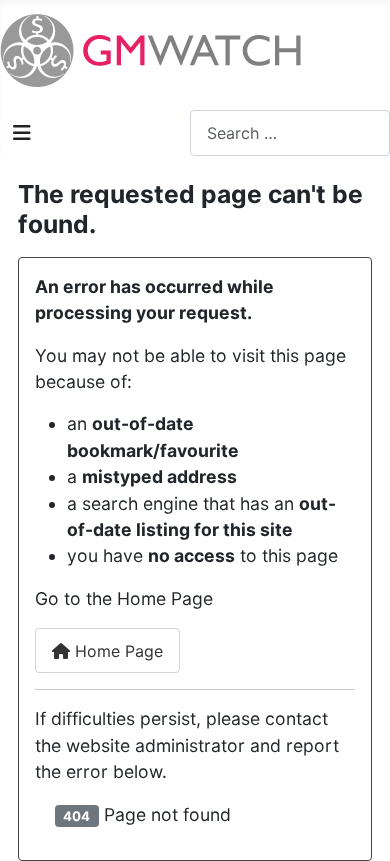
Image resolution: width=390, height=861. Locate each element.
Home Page (116, 651)
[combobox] (290, 132)
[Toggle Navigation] (22, 133)
